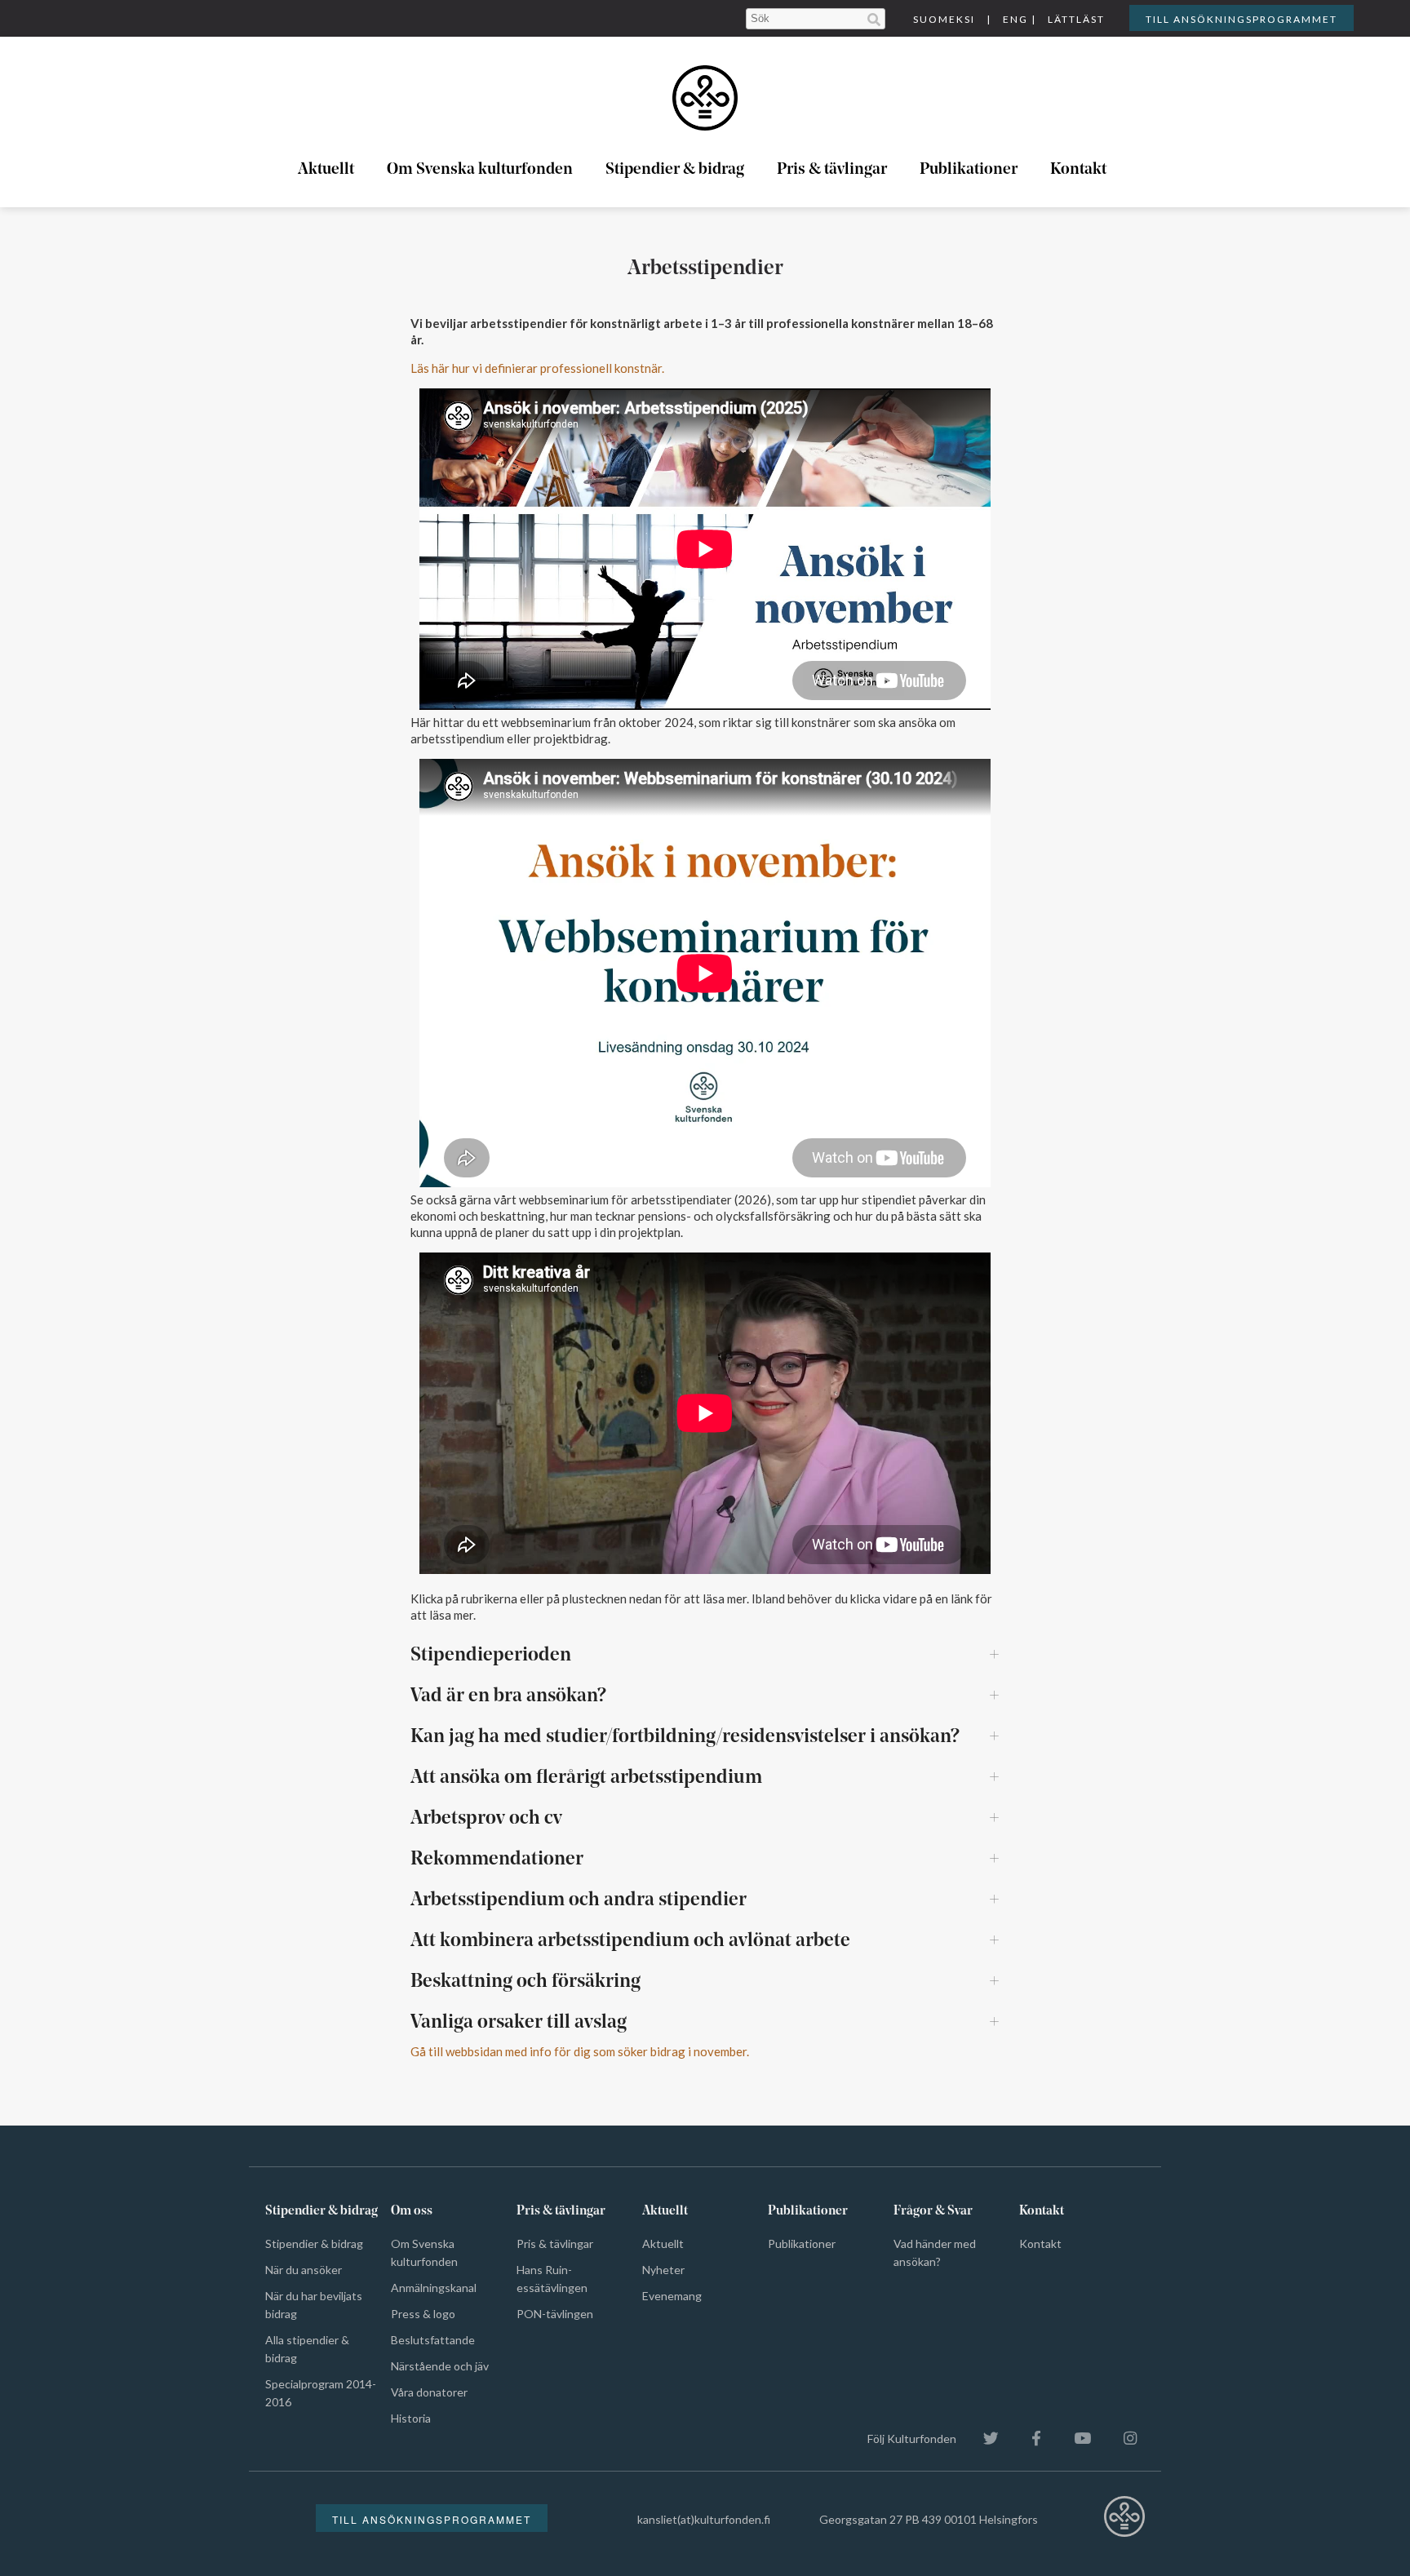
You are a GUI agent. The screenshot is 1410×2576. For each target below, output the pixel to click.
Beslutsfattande (433, 2340)
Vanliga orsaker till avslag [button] (519, 2023)
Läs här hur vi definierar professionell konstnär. (537, 368)
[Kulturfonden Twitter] (983, 2439)
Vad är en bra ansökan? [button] (508, 1696)
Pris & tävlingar (832, 170)
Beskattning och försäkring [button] (525, 1982)
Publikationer (969, 170)
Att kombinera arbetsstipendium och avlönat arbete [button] (630, 1941)
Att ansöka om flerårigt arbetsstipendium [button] (586, 1778)
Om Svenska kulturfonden (480, 170)
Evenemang (672, 2296)
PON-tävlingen (555, 2314)
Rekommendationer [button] (497, 1860)
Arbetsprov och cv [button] (486, 1819)
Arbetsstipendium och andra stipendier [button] (579, 1900)
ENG (1015, 19)
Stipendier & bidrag (675, 170)
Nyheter (663, 2270)
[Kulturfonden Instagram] (1122, 2439)
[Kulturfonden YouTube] (1074, 2439)
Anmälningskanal (434, 2288)
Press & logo (423, 2314)
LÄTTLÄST (1076, 19)
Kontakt (1078, 170)
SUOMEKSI (944, 19)
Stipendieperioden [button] (491, 1656)
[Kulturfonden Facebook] (1028, 2439)
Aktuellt (326, 170)
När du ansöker (304, 2270)
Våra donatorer (429, 2392)
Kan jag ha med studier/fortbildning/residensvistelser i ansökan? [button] (685, 1737)
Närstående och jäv (440, 2366)
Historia (411, 2418)
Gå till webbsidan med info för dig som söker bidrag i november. (580, 2051)
